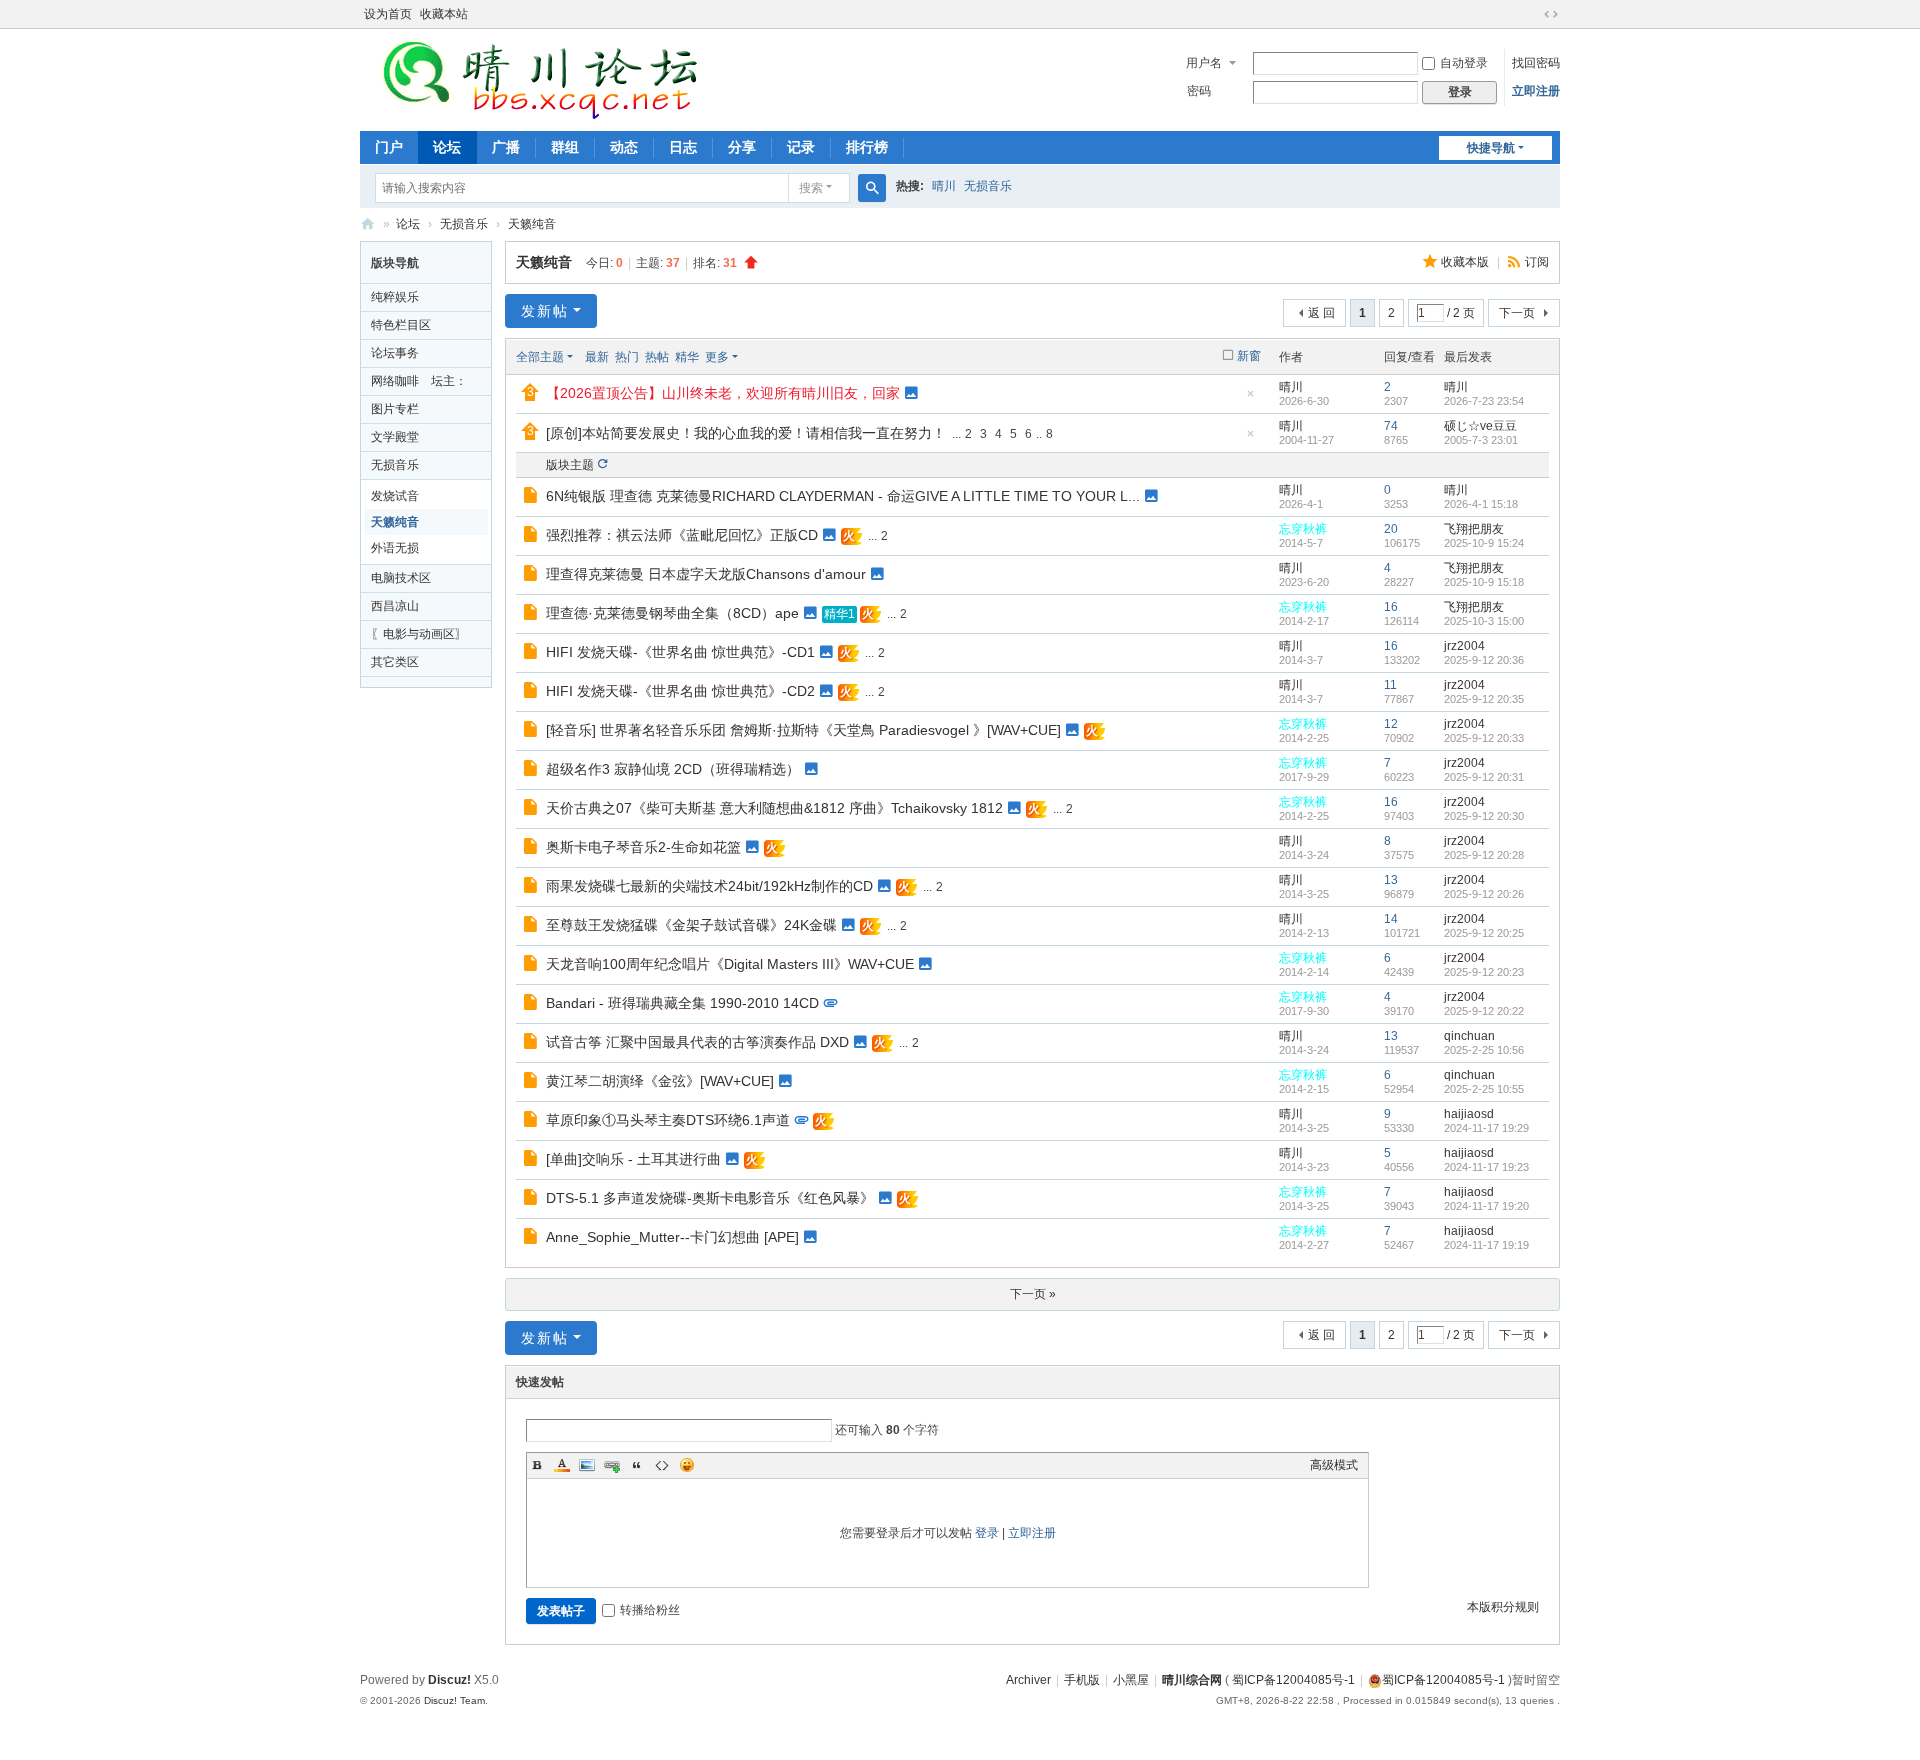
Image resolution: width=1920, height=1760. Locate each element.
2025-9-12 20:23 (1484, 972)
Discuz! (449, 1680)
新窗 (1249, 356)
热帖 (657, 357)
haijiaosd (1469, 1114)
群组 (565, 147)
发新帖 (545, 311)
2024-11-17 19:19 (1486, 1245)
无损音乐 (988, 186)
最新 (597, 357)
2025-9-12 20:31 (1484, 777)
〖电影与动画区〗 (419, 634)
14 (1391, 919)
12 (1391, 724)
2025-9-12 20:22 (1484, 1011)
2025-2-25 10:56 (1484, 1050)
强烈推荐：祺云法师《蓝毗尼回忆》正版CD (682, 535)
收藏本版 (1466, 262)
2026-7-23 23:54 (1484, 401)
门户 (389, 147)
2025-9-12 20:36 (1484, 660)
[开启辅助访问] (1532, 14)
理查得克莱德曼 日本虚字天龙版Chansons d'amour (706, 574)
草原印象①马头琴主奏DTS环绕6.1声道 (668, 1120)
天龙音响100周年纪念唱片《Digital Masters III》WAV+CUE (730, 964)
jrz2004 (1464, 646)
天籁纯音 (532, 224)
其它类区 (395, 662)
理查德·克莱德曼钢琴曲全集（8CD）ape (672, 613)
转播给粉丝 (650, 1610)
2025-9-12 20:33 (1484, 738)
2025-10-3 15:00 (1484, 621)
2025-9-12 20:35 (1484, 699)
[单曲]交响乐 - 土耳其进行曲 (633, 1159)
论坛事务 (395, 353)
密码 (1199, 91)
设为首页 (388, 14)
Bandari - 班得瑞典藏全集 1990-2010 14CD (682, 1003)
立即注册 (1536, 91)
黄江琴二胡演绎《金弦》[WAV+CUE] (660, 1081)
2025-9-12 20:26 (1484, 894)
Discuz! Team (454, 1700)
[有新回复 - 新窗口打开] (532, 498)
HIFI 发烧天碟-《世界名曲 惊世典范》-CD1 (680, 652)
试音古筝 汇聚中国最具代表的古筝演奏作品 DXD (697, 1042)
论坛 (447, 147)
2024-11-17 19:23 (1486, 1167)
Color (562, 1465)
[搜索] (872, 188)
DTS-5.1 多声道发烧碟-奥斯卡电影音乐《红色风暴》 (710, 1198)
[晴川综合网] (539, 78)
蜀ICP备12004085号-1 (1293, 1680)
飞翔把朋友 (1474, 529)
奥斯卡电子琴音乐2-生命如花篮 (643, 847)
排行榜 (867, 147)
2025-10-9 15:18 (1484, 582)
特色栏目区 (401, 325)
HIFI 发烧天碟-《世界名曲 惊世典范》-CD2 (680, 691)
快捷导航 (1491, 148)
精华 (687, 357)
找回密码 (1536, 63)
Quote (637, 1465)
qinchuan (1469, 1036)
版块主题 (570, 465)
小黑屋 (1131, 1680)
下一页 (1517, 313)
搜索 (811, 188)
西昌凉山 (395, 606)
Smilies (687, 1465)
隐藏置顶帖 (1250, 399)
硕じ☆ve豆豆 (1480, 426)
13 (1391, 880)
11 (1390, 685)
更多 (717, 357)
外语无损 (395, 548)
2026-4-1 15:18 (1481, 504)
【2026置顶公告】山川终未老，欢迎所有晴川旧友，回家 (723, 393)
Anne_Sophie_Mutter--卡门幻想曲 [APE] (672, 1237)
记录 (801, 147)
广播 (506, 147)
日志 (683, 147)
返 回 (1321, 313)
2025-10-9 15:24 (1484, 543)
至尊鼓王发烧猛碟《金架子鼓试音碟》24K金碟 (691, 925)
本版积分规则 (1503, 1607)
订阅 (1537, 262)
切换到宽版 (1551, 14)
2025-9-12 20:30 (1484, 816)
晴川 (944, 186)
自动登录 (1464, 63)
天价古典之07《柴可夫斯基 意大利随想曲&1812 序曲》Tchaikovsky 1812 (774, 808)
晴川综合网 (368, 224)
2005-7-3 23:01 (1481, 440)
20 (1391, 529)
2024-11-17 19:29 (1486, 1128)
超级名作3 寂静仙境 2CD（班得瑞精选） (673, 769)
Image (587, 1465)
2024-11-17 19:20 (1486, 1206)
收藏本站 (444, 14)
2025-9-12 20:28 (1484, 855)
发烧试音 (395, 496)
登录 (987, 1533)
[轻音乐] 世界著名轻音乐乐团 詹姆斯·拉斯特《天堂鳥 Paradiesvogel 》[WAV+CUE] (803, 730)
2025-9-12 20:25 (1484, 933)
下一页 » (1033, 1294)
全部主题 (540, 357)
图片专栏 (395, 409)
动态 (624, 147)
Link (612, 1465)
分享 (742, 147)
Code (662, 1465)
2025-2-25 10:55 (1484, 1089)
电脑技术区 (401, 578)
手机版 (1082, 1680)
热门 (627, 357)
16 (1391, 607)
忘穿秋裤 (1303, 529)
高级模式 (1334, 1465)
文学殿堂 (395, 437)
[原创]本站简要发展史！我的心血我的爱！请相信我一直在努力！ (746, 433)
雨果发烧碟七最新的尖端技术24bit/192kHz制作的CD (709, 886)
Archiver (1028, 1680)
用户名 (1204, 63)
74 (1391, 426)
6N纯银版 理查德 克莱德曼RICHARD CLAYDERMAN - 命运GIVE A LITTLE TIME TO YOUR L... (843, 496)
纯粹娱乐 (395, 297)
